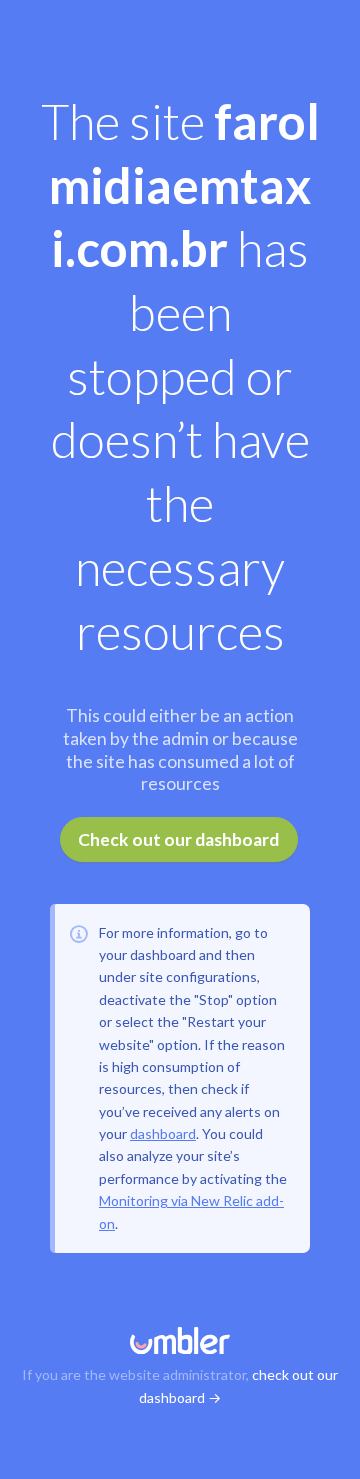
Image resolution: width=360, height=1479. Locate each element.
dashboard (163, 1133)
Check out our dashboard (178, 839)
